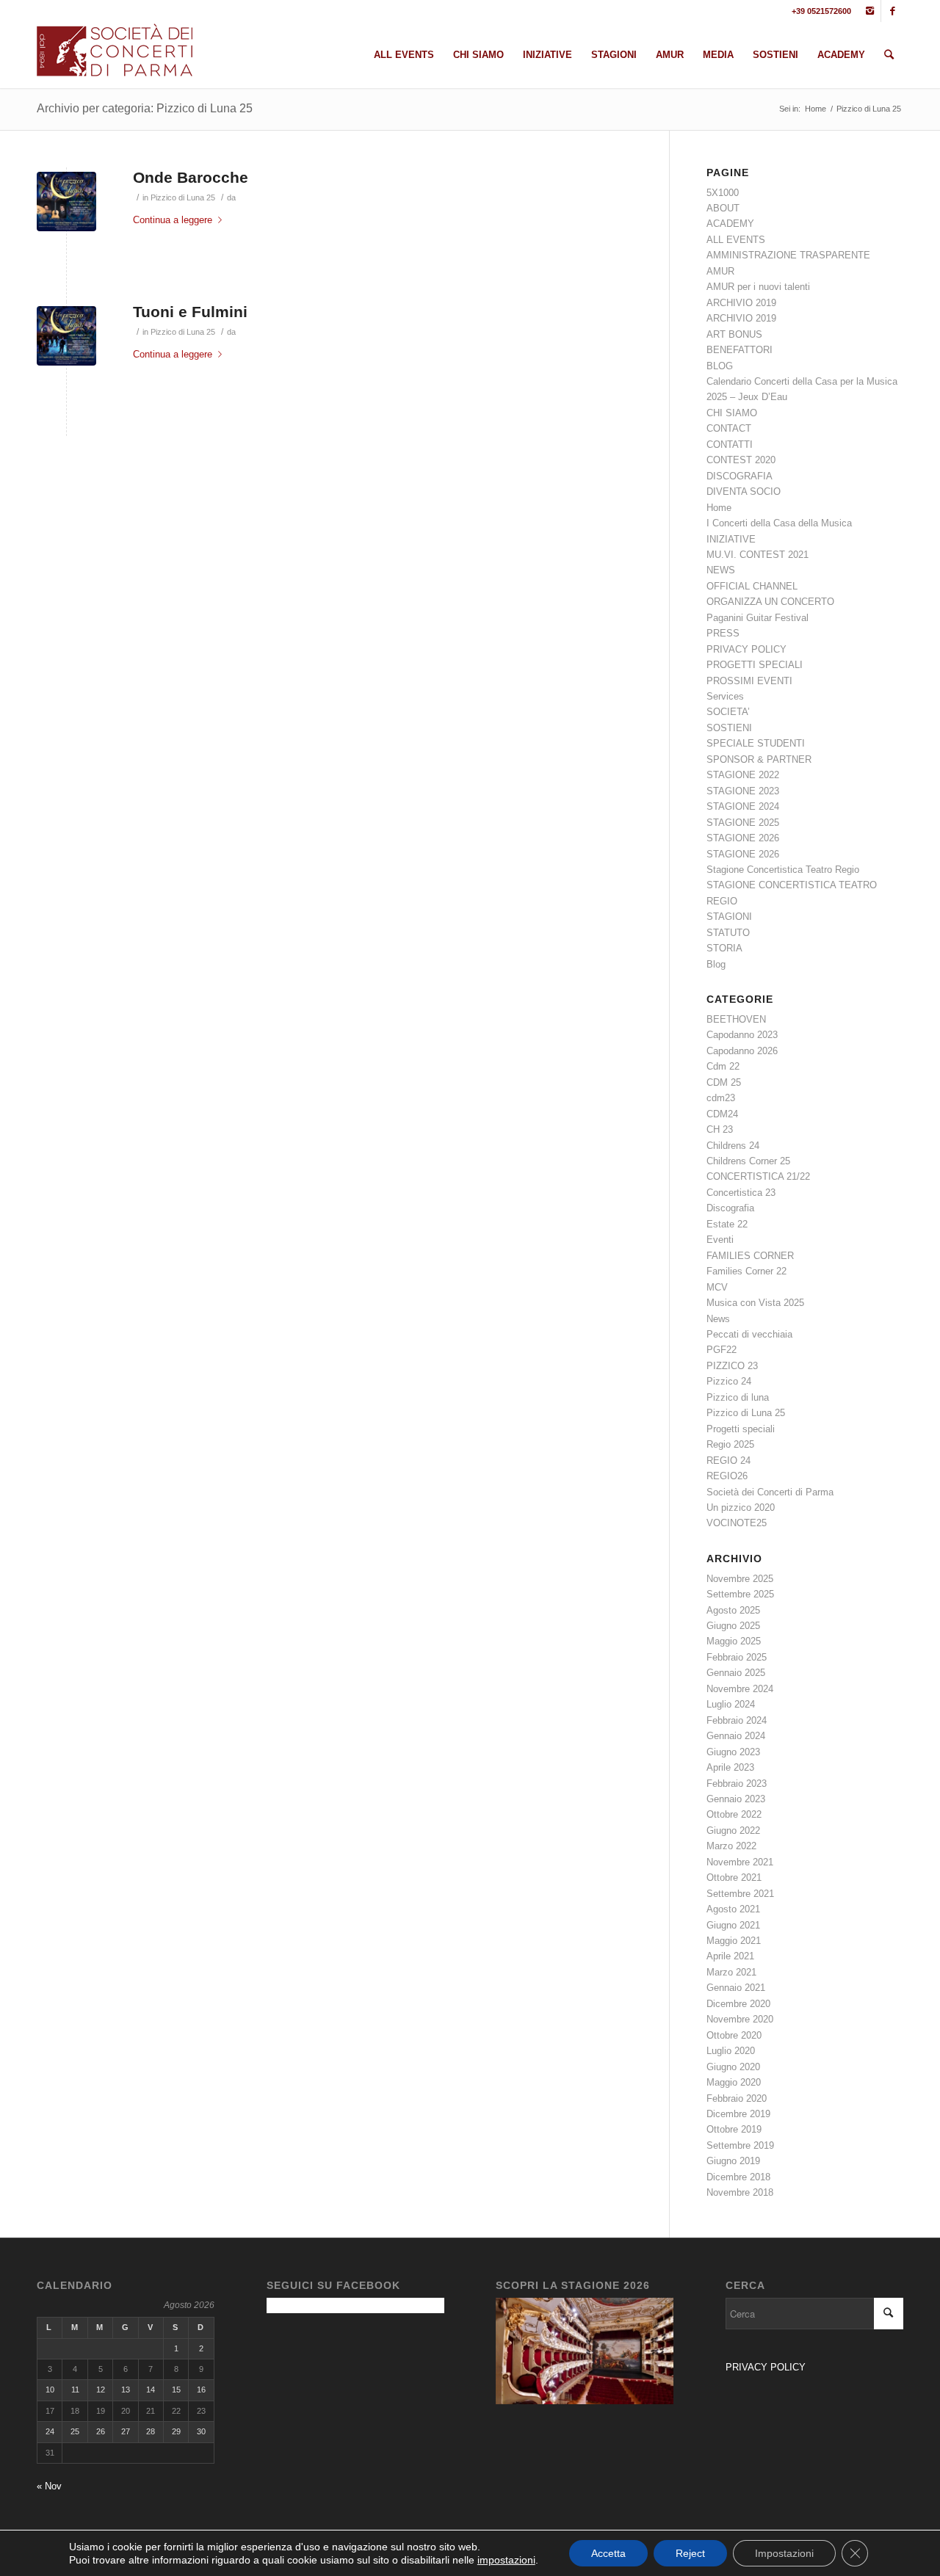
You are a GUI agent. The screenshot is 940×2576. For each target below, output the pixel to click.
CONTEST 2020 (741, 460)
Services (725, 696)
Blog (716, 964)
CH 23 (720, 1129)
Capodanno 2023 (742, 1035)
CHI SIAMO (732, 413)
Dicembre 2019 (738, 2114)
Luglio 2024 (731, 1704)
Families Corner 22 (746, 1271)
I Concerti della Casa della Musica (779, 523)
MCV (717, 1287)
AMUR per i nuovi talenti (758, 287)
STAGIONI (729, 917)
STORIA (724, 948)
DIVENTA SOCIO (744, 491)
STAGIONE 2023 (743, 791)
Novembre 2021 (740, 1862)
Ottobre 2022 (734, 1814)
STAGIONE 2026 (743, 838)
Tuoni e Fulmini (190, 312)
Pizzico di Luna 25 (183, 197)
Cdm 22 (723, 1066)
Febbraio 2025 (737, 1657)
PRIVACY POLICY (746, 649)
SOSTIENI (729, 728)
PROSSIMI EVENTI (749, 681)
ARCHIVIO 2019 (741, 303)
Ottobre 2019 (734, 2129)
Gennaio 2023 (736, 1799)
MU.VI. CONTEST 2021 (758, 555)
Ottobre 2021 (734, 1877)
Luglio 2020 (731, 2051)
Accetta (608, 2553)
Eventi (720, 1240)
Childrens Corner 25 (748, 1161)
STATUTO (728, 933)
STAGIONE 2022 (743, 775)
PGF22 (722, 1350)
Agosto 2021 (733, 1909)
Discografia (730, 1208)
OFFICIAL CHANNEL (752, 586)
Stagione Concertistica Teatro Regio (783, 870)
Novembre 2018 (740, 2192)
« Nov (49, 2486)
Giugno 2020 (733, 2067)
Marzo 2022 (731, 1846)
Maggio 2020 (734, 2082)
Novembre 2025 (740, 1579)
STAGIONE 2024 (743, 806)
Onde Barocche (191, 177)
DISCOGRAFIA (740, 476)
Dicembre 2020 (738, 2004)
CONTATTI (730, 445)
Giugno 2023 (733, 1752)
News (718, 1319)
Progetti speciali (741, 1429)
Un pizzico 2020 (741, 1507)
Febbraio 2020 (737, 2098)
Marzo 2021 (731, 1972)
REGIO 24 (728, 1461)
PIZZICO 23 (732, 1366)
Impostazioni (784, 2553)
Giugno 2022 (733, 1831)
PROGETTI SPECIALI (755, 665)
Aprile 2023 (730, 1767)
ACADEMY (730, 224)
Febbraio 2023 (737, 1784)
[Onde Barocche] (66, 202)
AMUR (720, 271)
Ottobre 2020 (734, 2035)
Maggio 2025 (734, 1641)
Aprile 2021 (730, 1956)
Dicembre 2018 (738, 2177)
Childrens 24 (733, 1146)
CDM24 (722, 1114)
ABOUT (723, 208)
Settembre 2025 (740, 1594)
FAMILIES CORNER (750, 1256)
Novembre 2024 (740, 1689)
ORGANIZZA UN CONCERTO (770, 602)
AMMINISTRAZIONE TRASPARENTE (788, 255)
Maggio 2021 (734, 1941)
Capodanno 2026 (742, 1051)
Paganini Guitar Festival (758, 618)
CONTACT (729, 428)
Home (816, 109)
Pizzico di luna (738, 1397)
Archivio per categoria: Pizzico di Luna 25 (145, 108)
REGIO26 (727, 1476)
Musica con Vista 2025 (755, 1303)
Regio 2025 (730, 1444)
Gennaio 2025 (736, 1673)
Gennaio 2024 (736, 1736)
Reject (690, 2553)
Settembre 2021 (740, 1894)
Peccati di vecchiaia (749, 1334)
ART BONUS (734, 334)
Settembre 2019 (740, 2145)
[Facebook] (892, 11)
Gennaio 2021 (736, 1988)
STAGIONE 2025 (743, 823)
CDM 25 (724, 1082)
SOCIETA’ (728, 712)
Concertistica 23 (741, 1193)
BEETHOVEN (736, 1019)
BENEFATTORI (740, 350)
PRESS (723, 633)
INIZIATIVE (731, 539)
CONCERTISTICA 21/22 (758, 1176)
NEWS (721, 570)
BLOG (720, 366)
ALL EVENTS (736, 240)
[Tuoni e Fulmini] (66, 336)
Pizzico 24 (729, 1381)
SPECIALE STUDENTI (756, 743)
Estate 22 (727, 1224)
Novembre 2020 (740, 2019)
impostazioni (506, 2560)
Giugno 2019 (733, 2161)
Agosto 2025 (733, 1610)
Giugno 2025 (733, 1626)
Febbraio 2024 (737, 1720)
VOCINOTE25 (737, 1523)
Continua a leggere (173, 220)
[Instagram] (870, 11)
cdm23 (721, 1098)
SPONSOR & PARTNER (759, 759)
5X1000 (723, 193)
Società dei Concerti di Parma (770, 1492)
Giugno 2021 (733, 1925)
